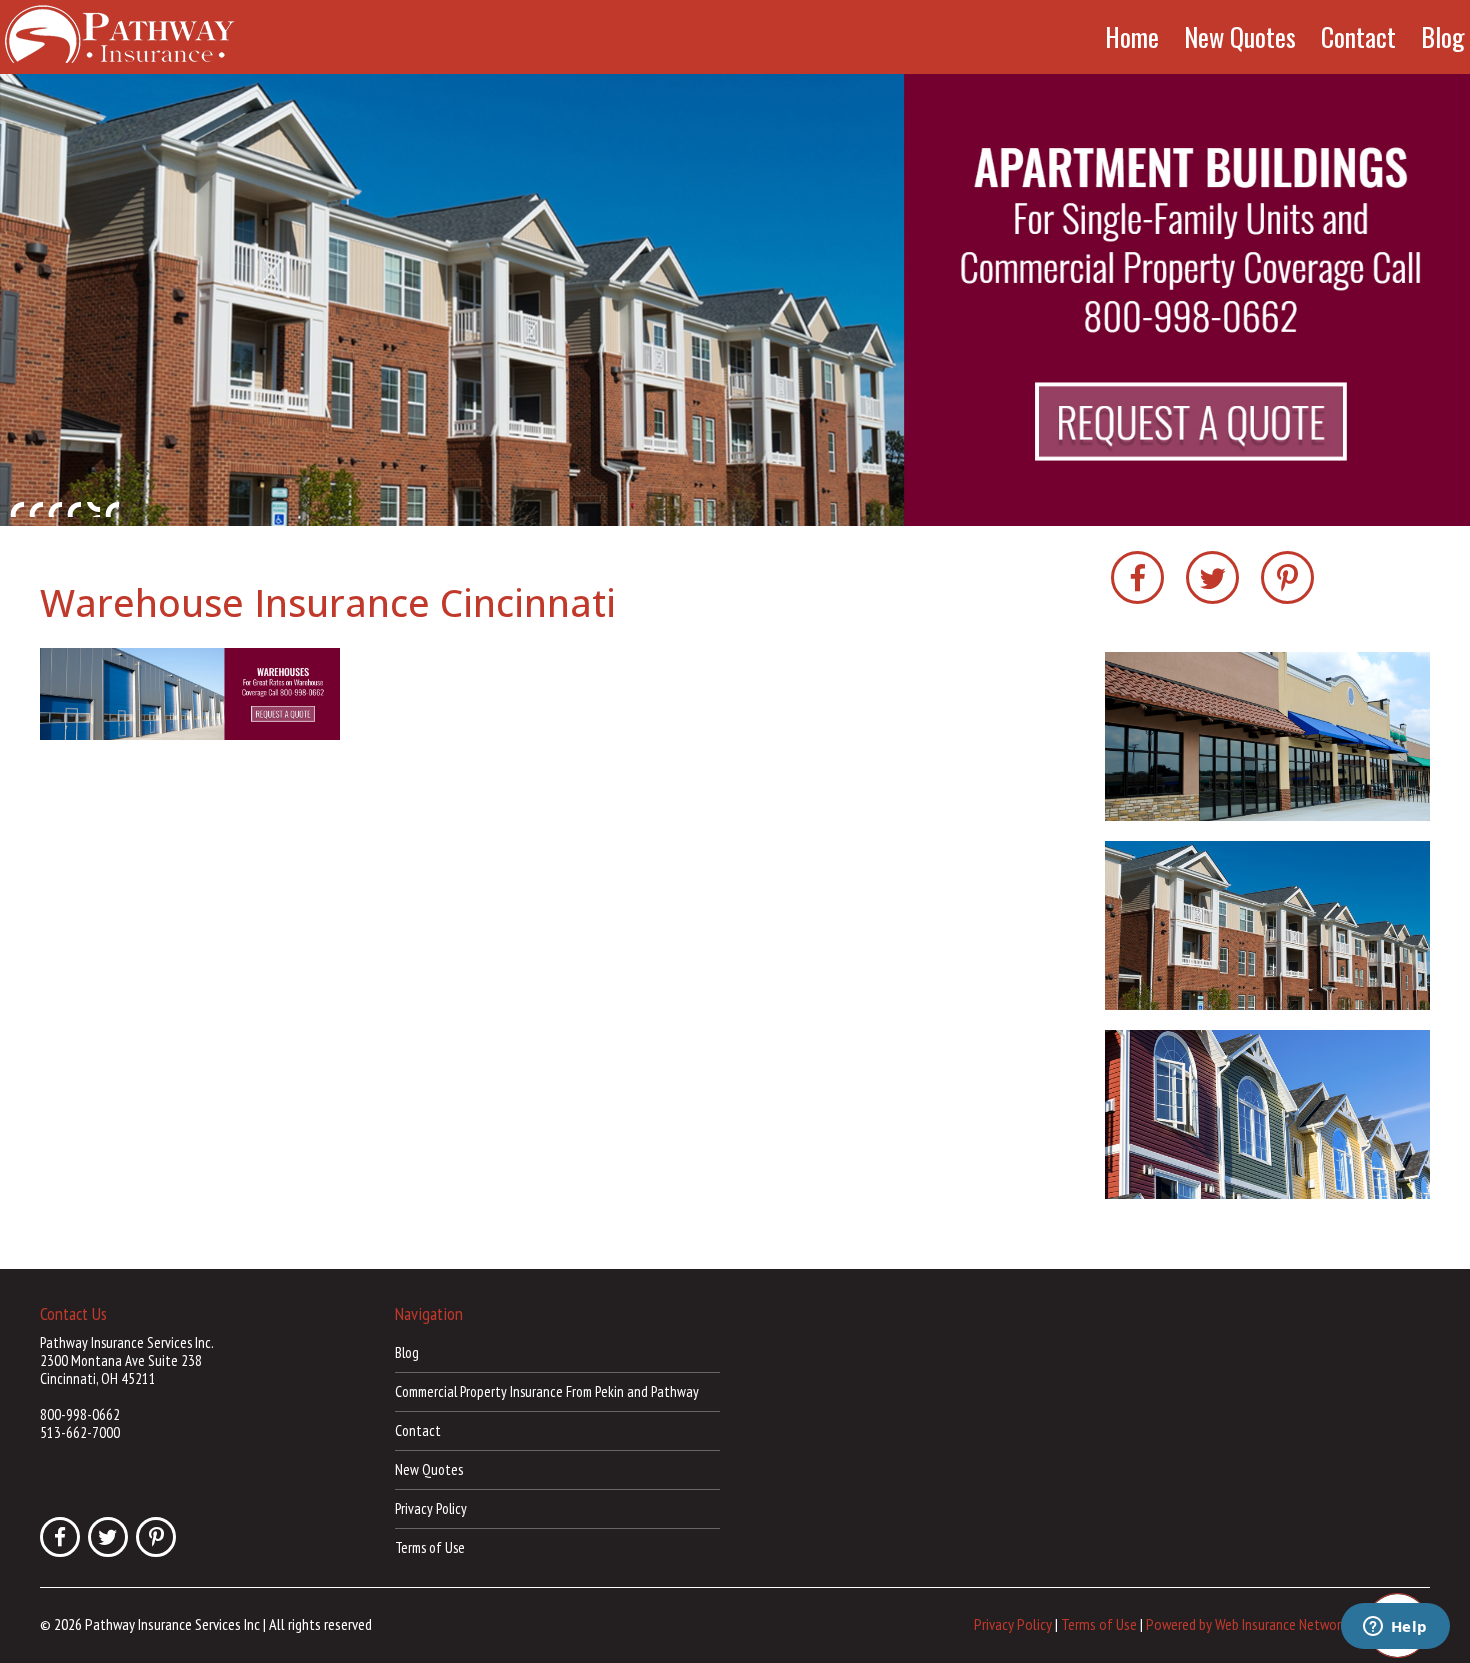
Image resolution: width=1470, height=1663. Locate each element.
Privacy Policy (431, 1508)
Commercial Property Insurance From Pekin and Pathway (547, 1391)
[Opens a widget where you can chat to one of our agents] (1395, 1628)
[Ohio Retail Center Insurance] (735, 300)
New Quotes (1240, 37)
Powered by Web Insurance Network (1246, 1624)
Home (1132, 37)
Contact (1358, 37)
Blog (1443, 37)
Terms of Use (430, 1547)
